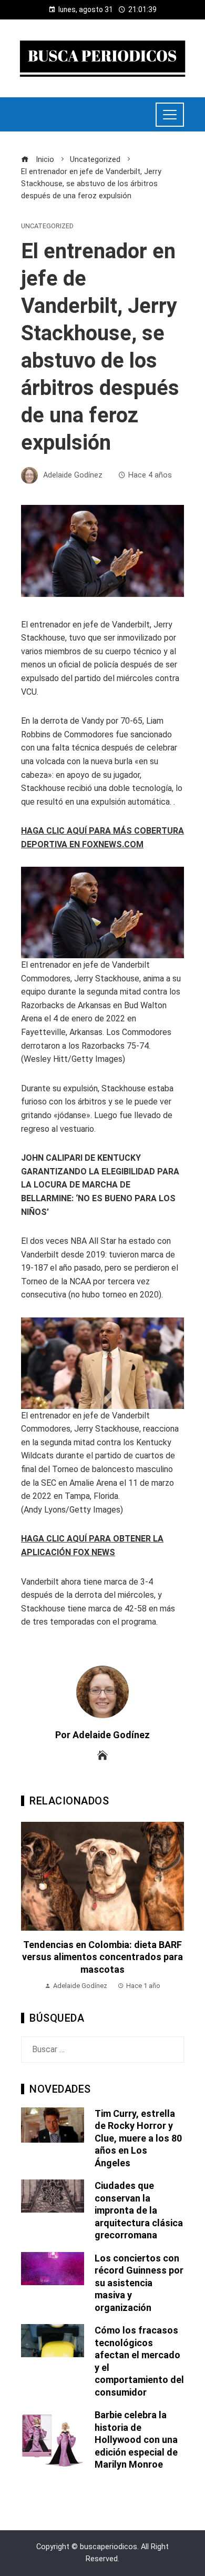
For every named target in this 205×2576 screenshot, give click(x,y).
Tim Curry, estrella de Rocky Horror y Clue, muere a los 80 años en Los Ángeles (138, 2138)
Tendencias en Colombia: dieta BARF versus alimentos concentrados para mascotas (102, 1957)
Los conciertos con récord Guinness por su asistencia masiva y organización (139, 2283)
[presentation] (32, 1907)
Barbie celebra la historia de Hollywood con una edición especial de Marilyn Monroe (136, 2440)
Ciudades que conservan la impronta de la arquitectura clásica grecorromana (139, 2210)
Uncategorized (47, 226)
